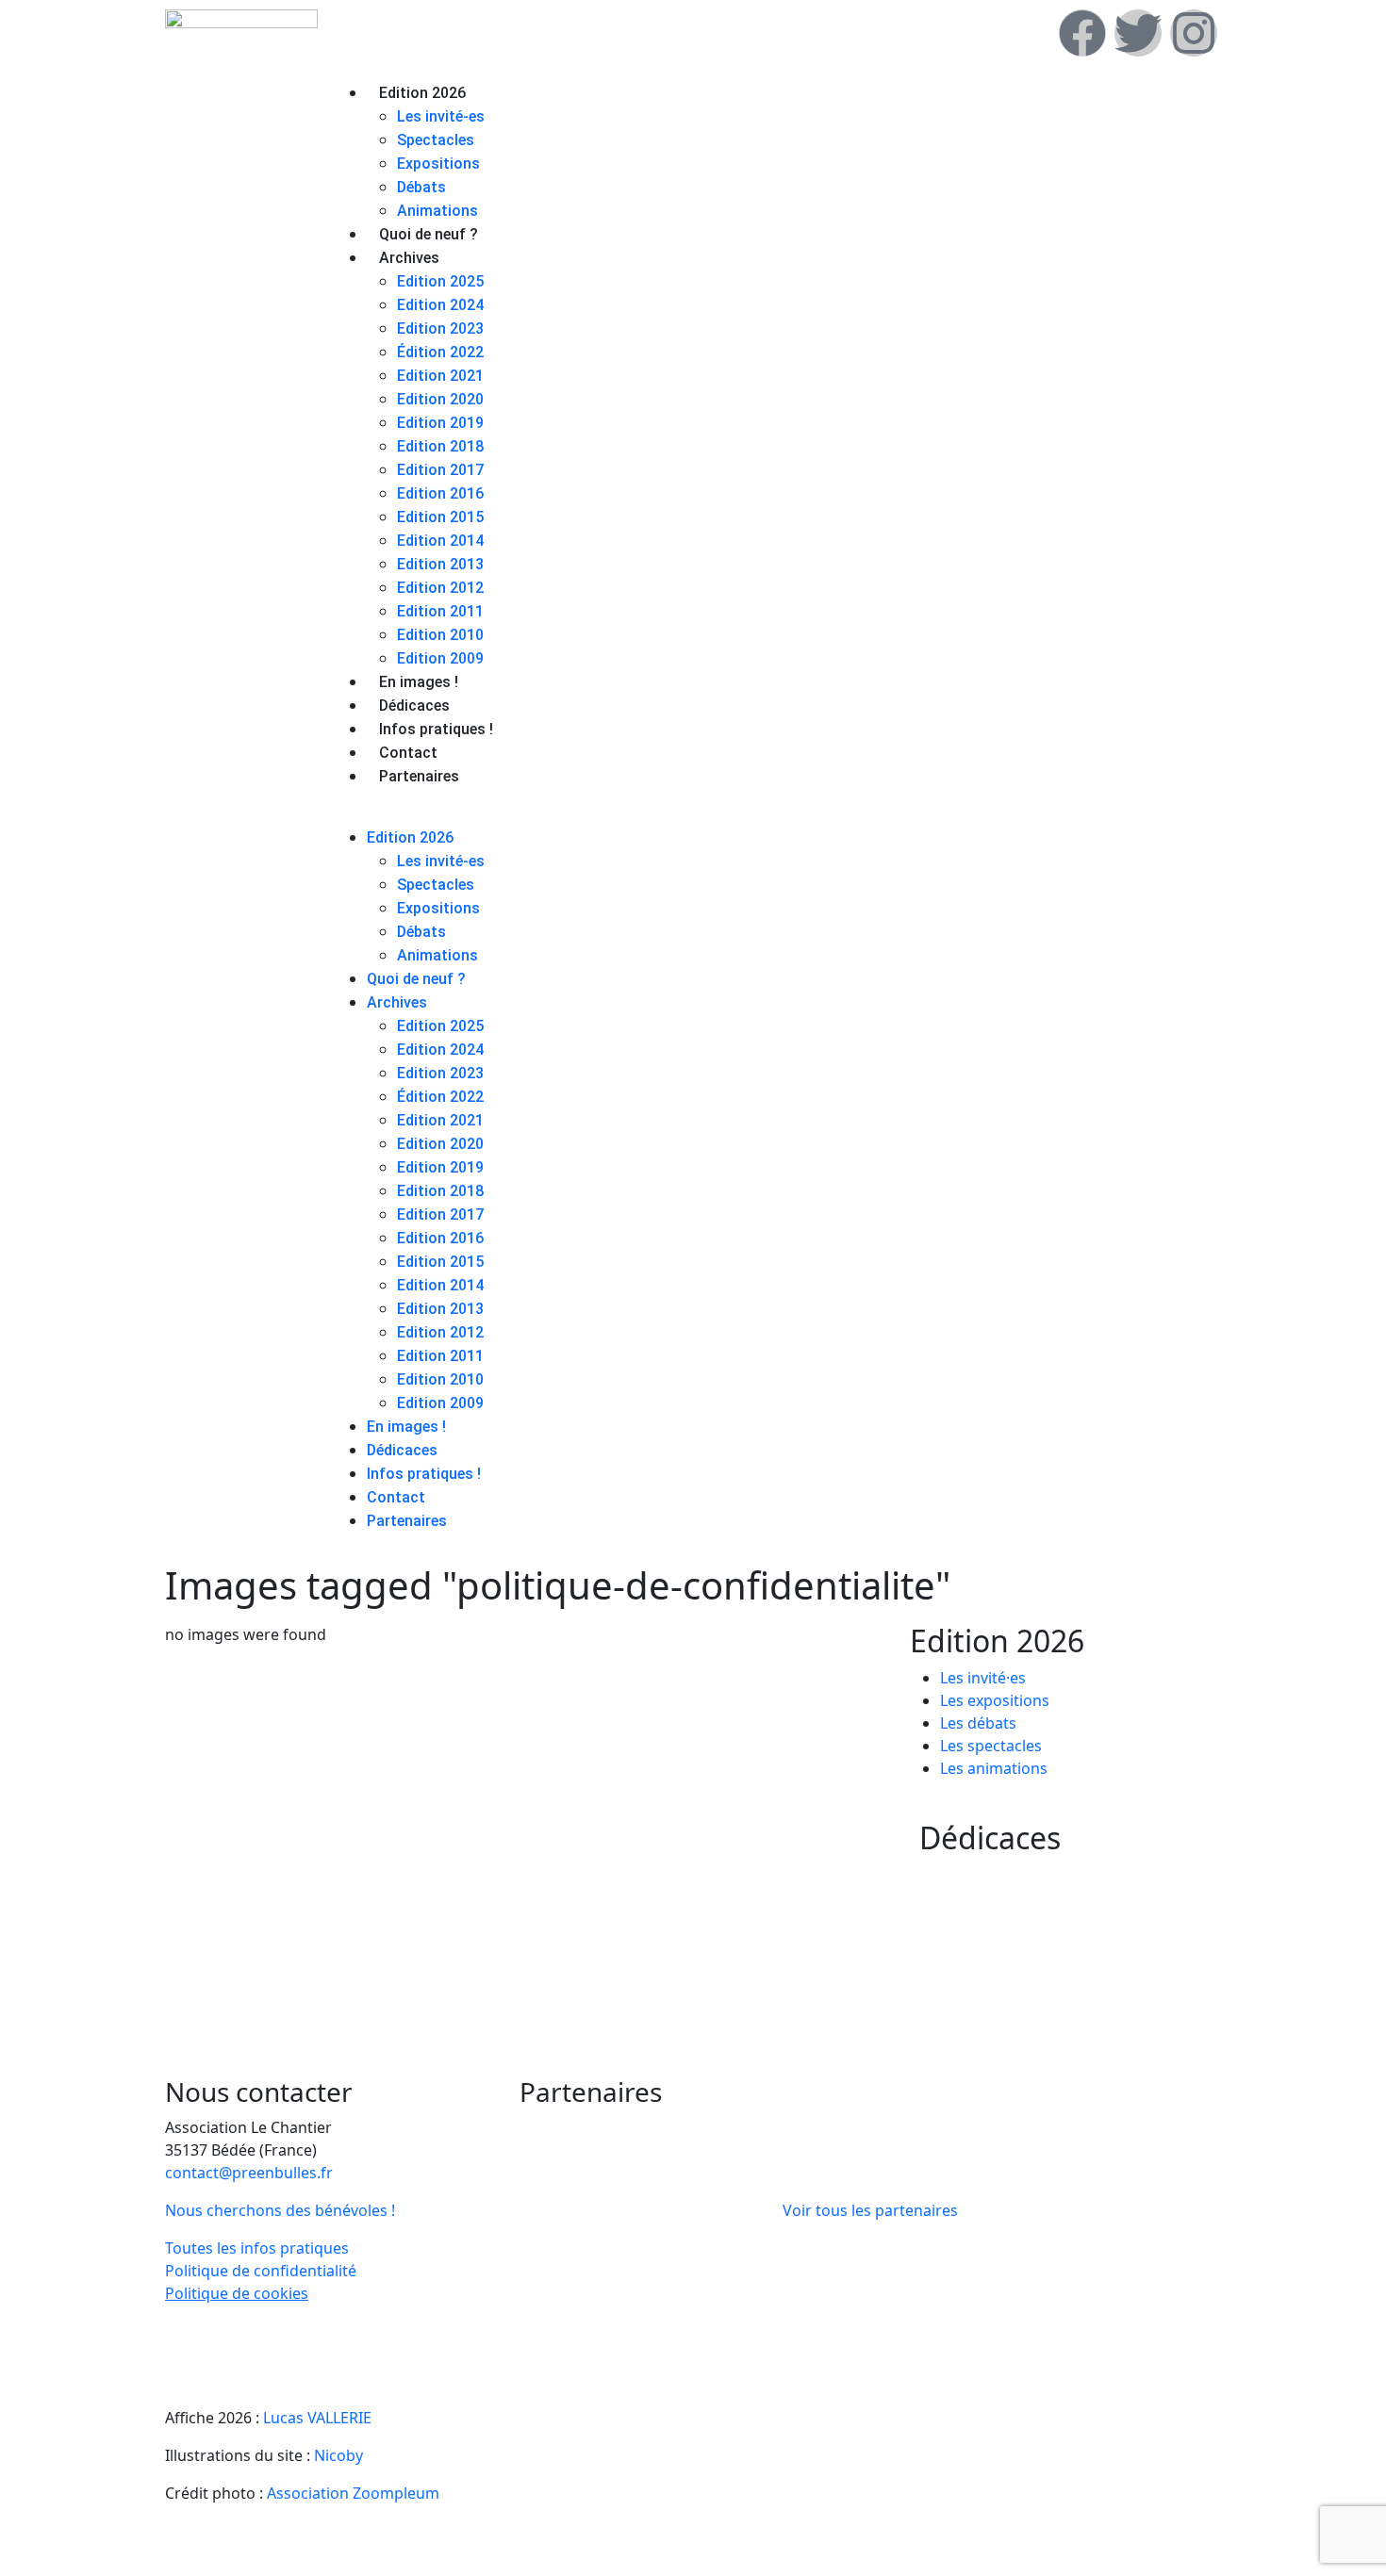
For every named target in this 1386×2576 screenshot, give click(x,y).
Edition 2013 (440, 564)
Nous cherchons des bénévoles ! (280, 2210)
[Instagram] (1194, 33)
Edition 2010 (440, 635)
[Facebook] (1082, 33)
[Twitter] (1138, 33)
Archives (409, 258)
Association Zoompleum (353, 2493)
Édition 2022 (440, 352)
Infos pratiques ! (436, 729)
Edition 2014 (440, 541)
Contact (408, 753)
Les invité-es (441, 116)
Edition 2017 (440, 470)
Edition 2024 (440, 305)
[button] (777, 814)
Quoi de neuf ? (429, 234)
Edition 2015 (440, 517)
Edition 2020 (440, 399)
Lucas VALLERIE (317, 2418)
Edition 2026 (422, 93)
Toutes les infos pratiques (257, 2248)
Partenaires (419, 776)
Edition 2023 (440, 328)
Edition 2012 (440, 588)
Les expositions (995, 1700)
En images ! (419, 682)
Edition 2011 (440, 611)
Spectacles (436, 140)
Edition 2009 (440, 658)
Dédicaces (414, 706)
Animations (437, 211)
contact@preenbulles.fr (249, 2173)
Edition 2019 (440, 423)
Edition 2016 (440, 493)
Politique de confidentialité (261, 2271)
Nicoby (338, 2455)
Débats (421, 187)
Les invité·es (983, 1678)
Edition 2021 (440, 376)
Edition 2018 (440, 446)
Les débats (978, 1723)
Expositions (438, 164)
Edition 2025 (440, 281)
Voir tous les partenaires (870, 2210)
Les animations (994, 1768)
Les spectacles (991, 1746)
